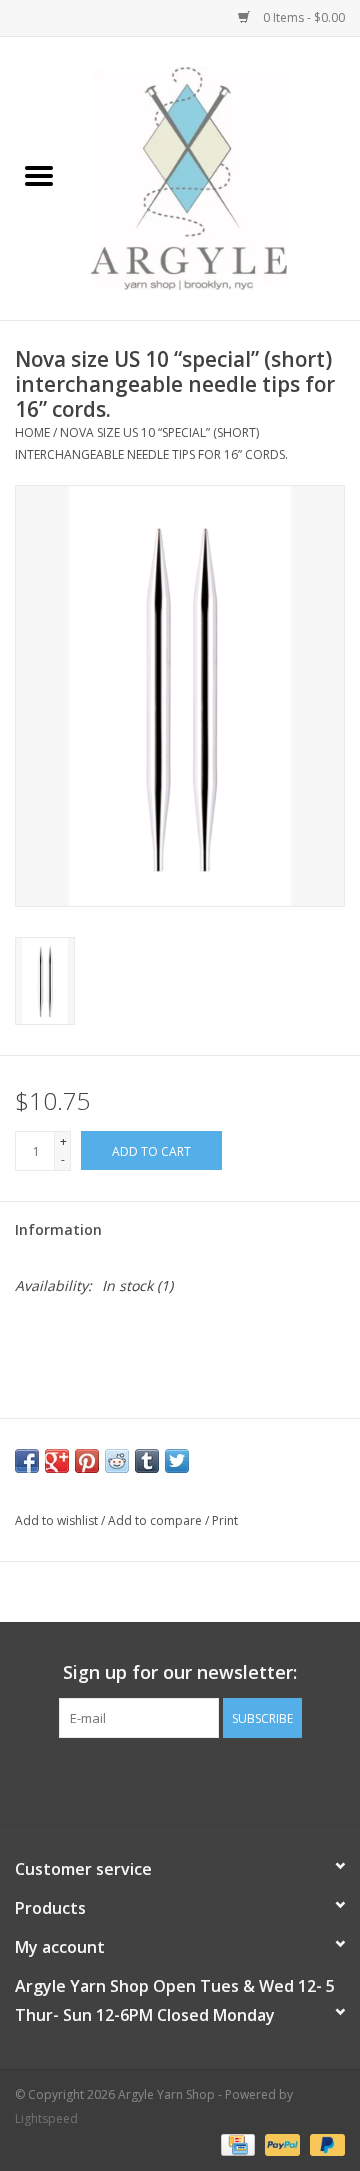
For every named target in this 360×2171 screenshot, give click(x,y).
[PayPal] (280, 2143)
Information (58, 1229)
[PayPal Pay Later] (324, 2143)
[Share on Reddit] (117, 1461)
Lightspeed (46, 2118)
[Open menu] (39, 175)
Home (32, 432)
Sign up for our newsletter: (180, 1672)
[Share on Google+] (57, 1461)
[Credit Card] (236, 2143)
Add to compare (156, 1520)
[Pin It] (87, 1461)
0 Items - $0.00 (302, 17)
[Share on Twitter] (177, 1461)
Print (225, 1520)
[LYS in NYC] (219, 176)
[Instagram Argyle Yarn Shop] (180, 1779)
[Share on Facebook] (27, 1461)
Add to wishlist (58, 1520)
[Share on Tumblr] (147, 1461)
